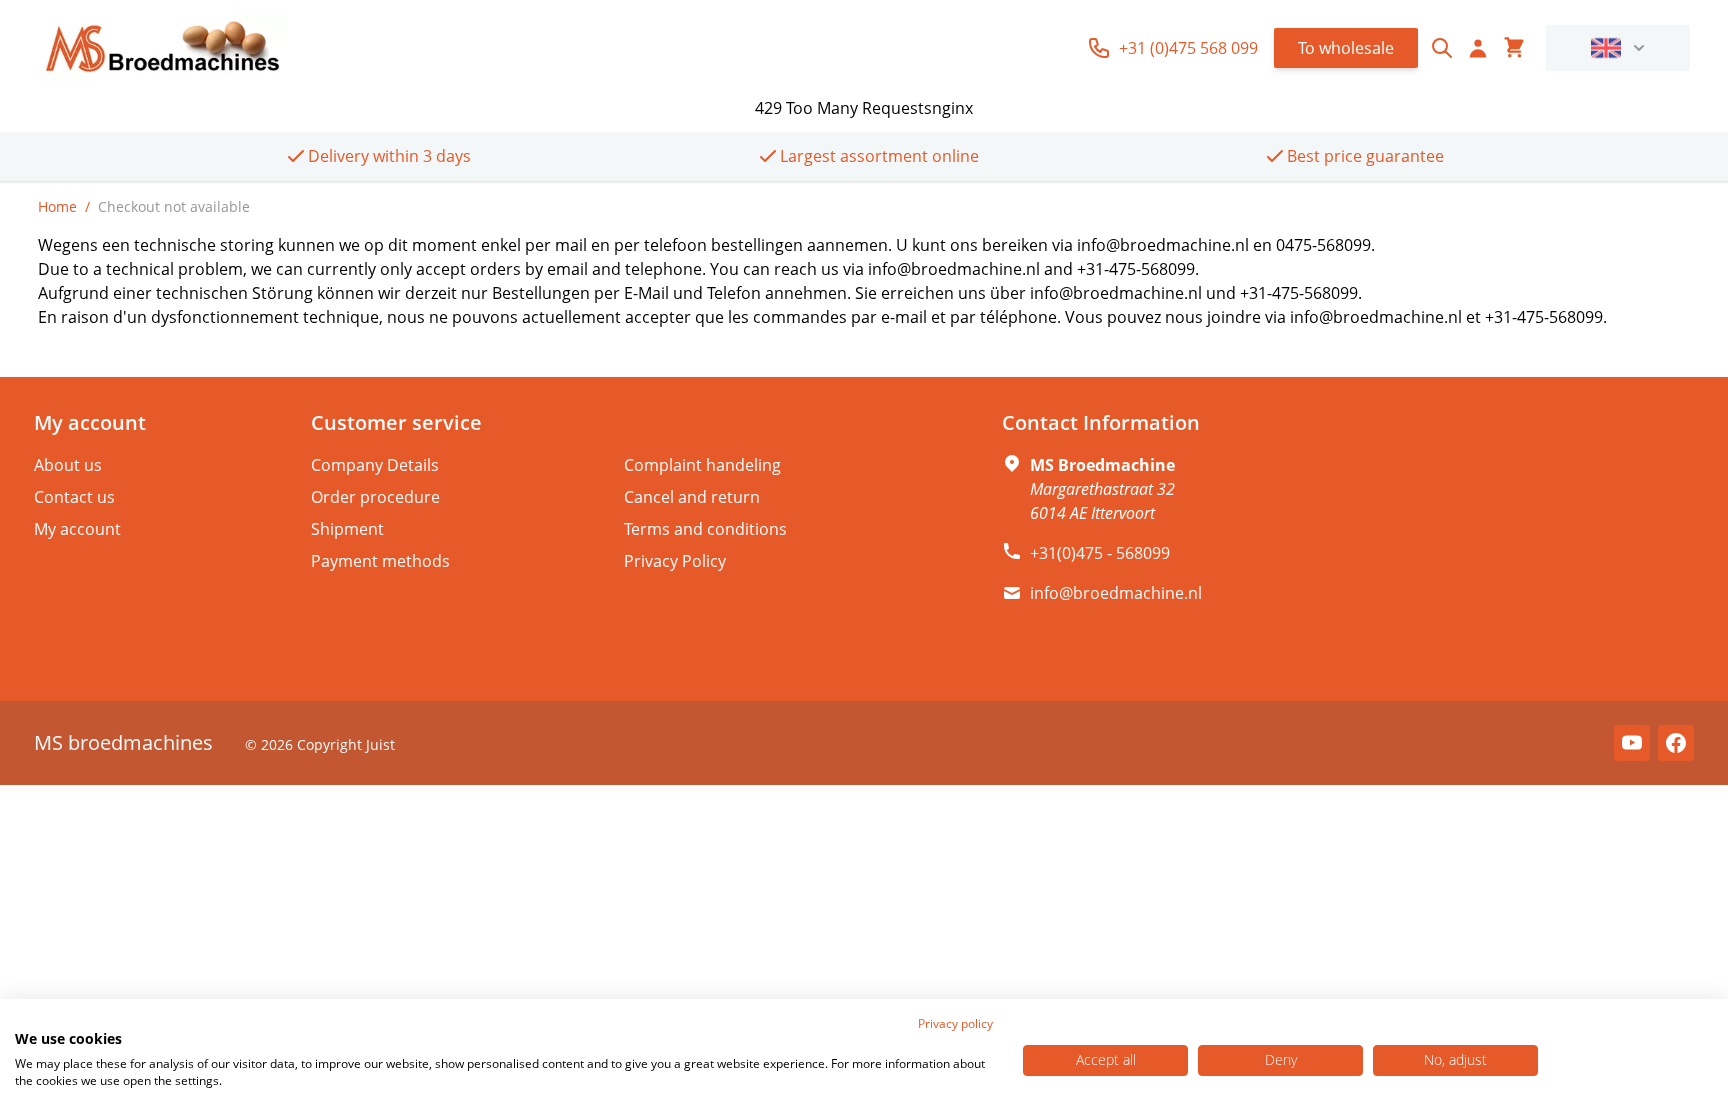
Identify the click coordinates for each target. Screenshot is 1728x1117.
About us (68, 465)
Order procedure (375, 497)
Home (57, 206)
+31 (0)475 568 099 (1188, 48)
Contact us (74, 497)
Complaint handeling (702, 465)
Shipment (347, 529)
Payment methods (380, 561)
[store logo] (163, 48)
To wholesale (1346, 48)
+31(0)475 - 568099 (1100, 553)
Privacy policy (955, 1023)
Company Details (375, 465)
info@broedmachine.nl (1116, 593)
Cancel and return (692, 497)
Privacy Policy (675, 561)
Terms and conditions (705, 529)
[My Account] (1478, 48)
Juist (380, 744)
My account (77, 529)
